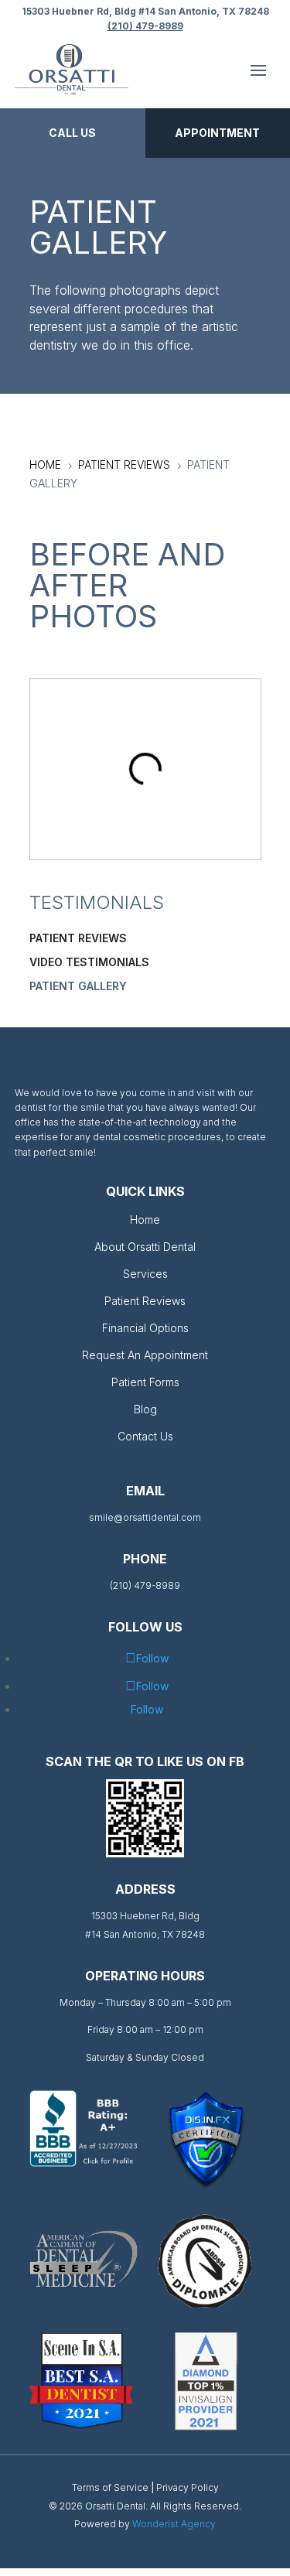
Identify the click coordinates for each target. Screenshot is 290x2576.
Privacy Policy (188, 2487)
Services (145, 1274)
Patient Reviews (78, 938)
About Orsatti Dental (145, 1247)
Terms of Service (110, 2487)
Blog (145, 1409)
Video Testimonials (89, 962)
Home (145, 1220)
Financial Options (145, 1328)
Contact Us (145, 1436)
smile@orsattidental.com (145, 1517)
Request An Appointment (145, 1355)
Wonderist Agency (174, 2524)
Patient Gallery (78, 986)
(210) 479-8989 (145, 26)
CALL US (72, 133)
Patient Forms (145, 1382)
